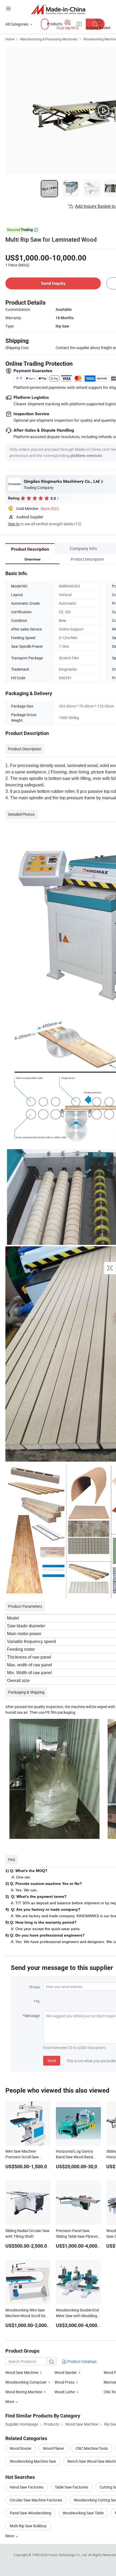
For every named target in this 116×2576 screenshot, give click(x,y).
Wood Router (21, 2448)
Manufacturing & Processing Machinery (49, 39)
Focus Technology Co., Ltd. (68, 2555)
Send (52, 2061)
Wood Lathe (65, 2392)
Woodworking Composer (26, 2382)
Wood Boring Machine (24, 2392)
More (10, 2536)
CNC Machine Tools (92, 2448)
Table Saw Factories (71, 2487)
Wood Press (64, 2382)
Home (10, 39)
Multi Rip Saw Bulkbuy (28, 2526)
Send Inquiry (53, 283)
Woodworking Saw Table (83, 2513)
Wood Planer (54, 2448)
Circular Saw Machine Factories (36, 2500)
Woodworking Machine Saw (33, 2461)
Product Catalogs (81, 2361)
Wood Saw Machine (22, 2372)
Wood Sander (66, 2372)
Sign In (14, 524)
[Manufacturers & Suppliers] (58, 9)
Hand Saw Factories (27, 2487)
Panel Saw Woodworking (30, 2513)
